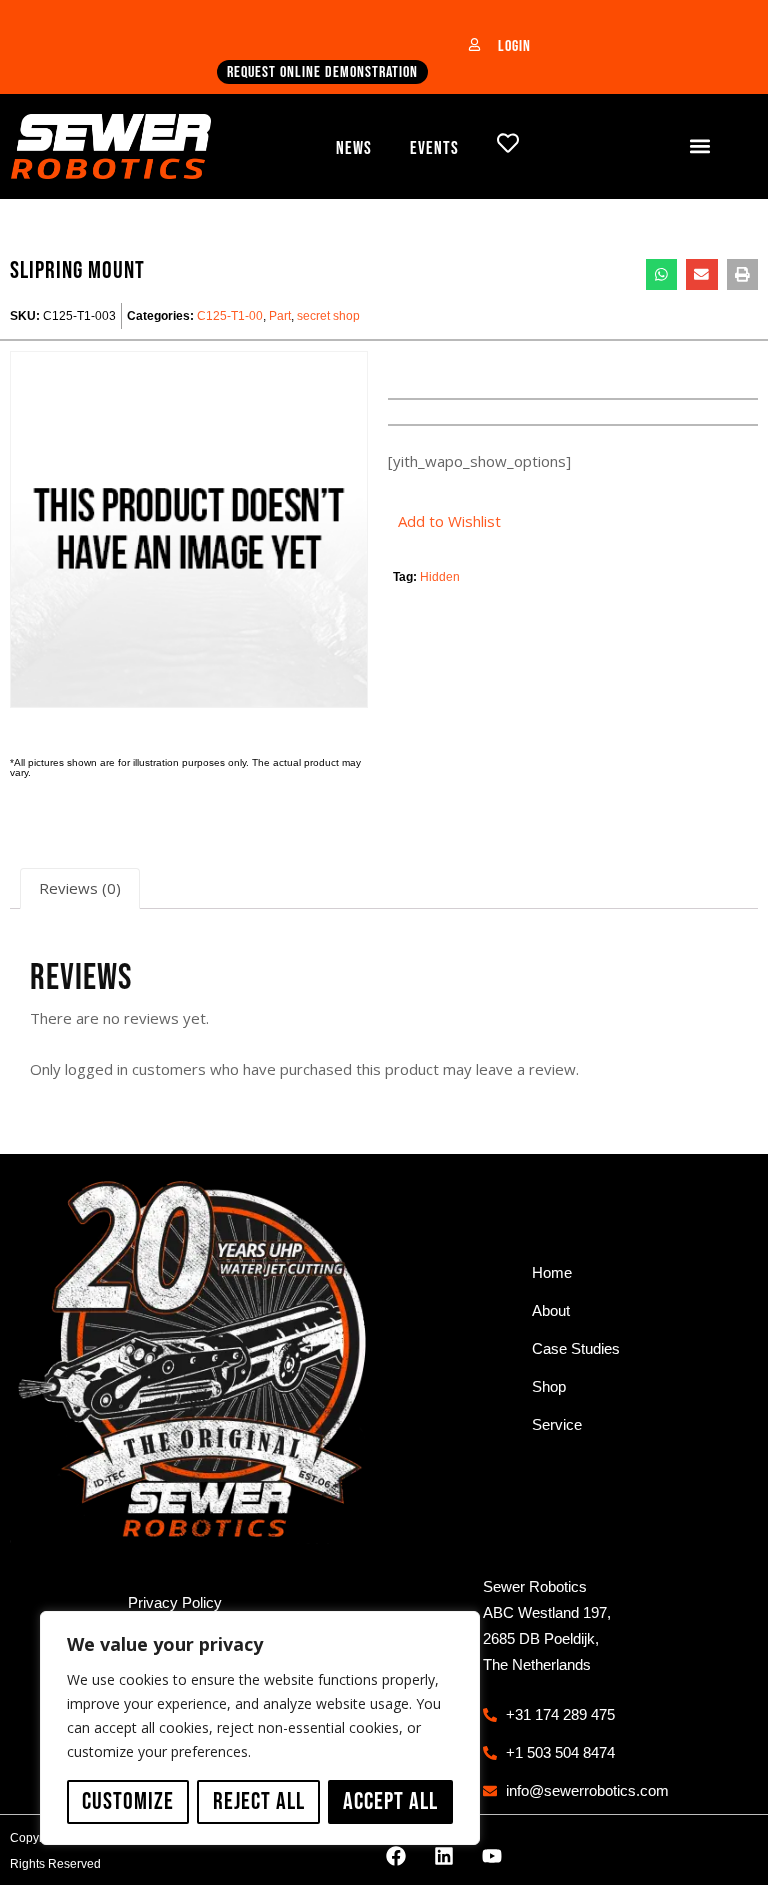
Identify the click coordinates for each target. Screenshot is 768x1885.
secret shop (328, 316)
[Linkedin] (444, 1856)
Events (434, 148)
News (354, 148)
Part (280, 316)
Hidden (440, 577)
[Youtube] (492, 1856)
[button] (700, 146)
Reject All (259, 1801)
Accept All (390, 1801)
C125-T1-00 (230, 316)
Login (514, 46)
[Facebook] (396, 1856)
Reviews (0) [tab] (80, 888)
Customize (128, 1801)
